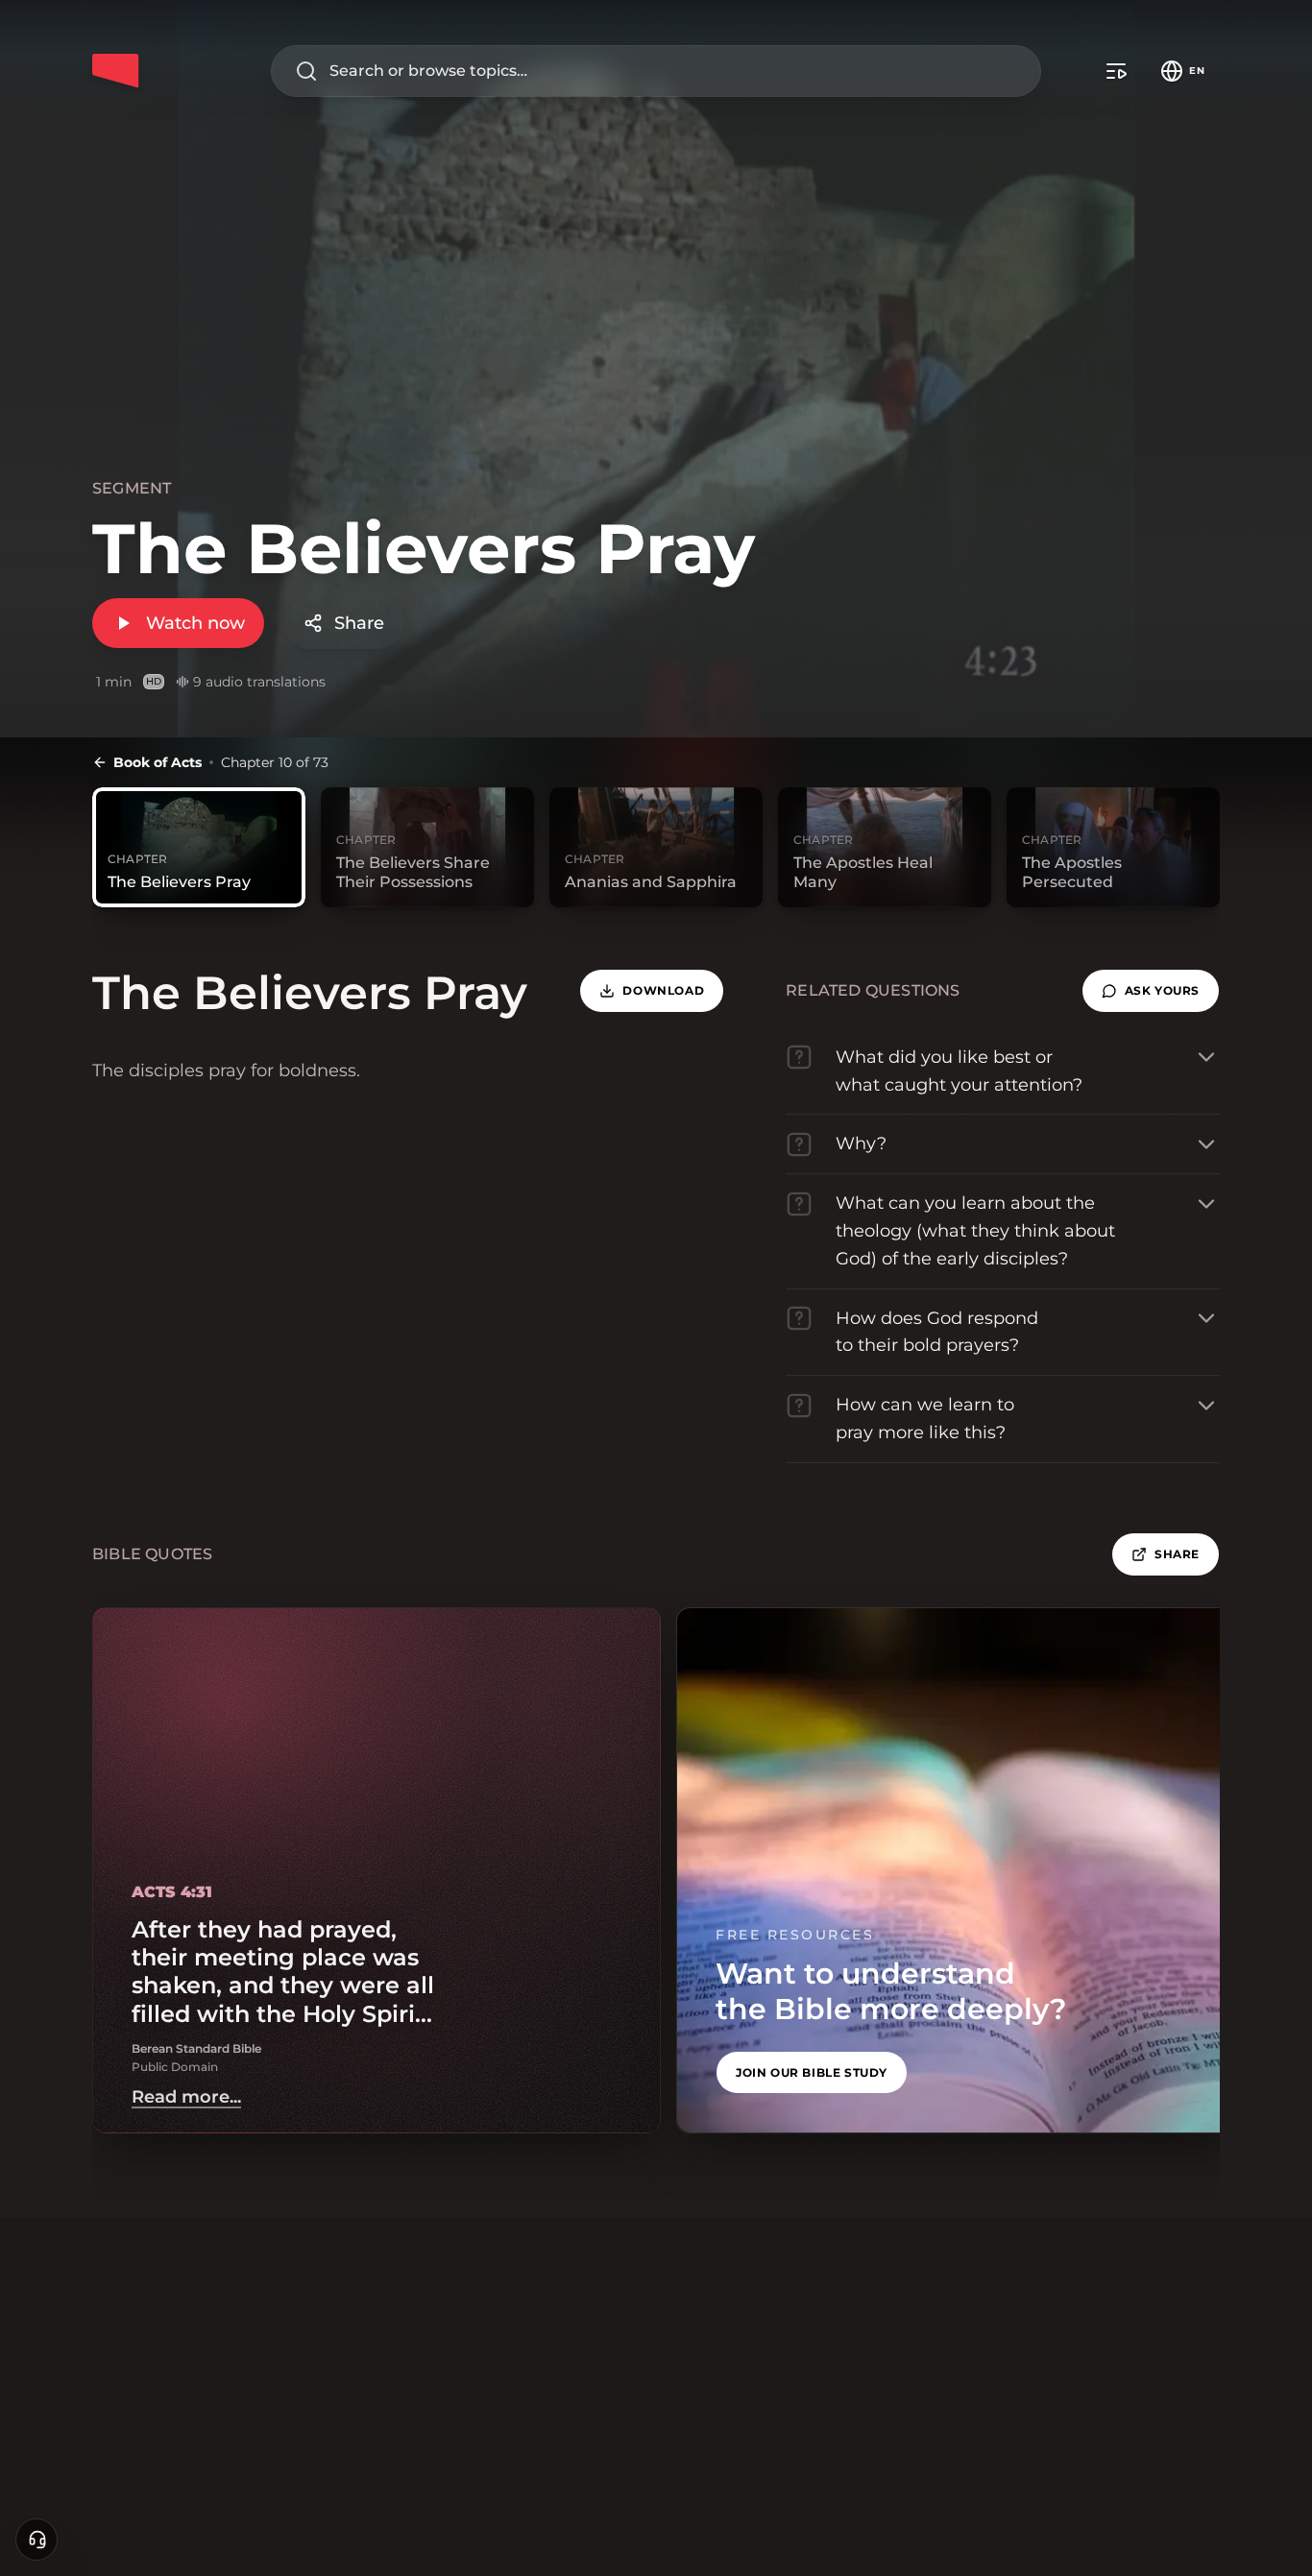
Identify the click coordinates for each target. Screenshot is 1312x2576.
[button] (1151, 991)
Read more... (186, 2097)
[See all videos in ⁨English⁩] (1116, 71)
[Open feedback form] (36, 2540)
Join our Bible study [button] (812, 2072)
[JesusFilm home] (115, 71)
